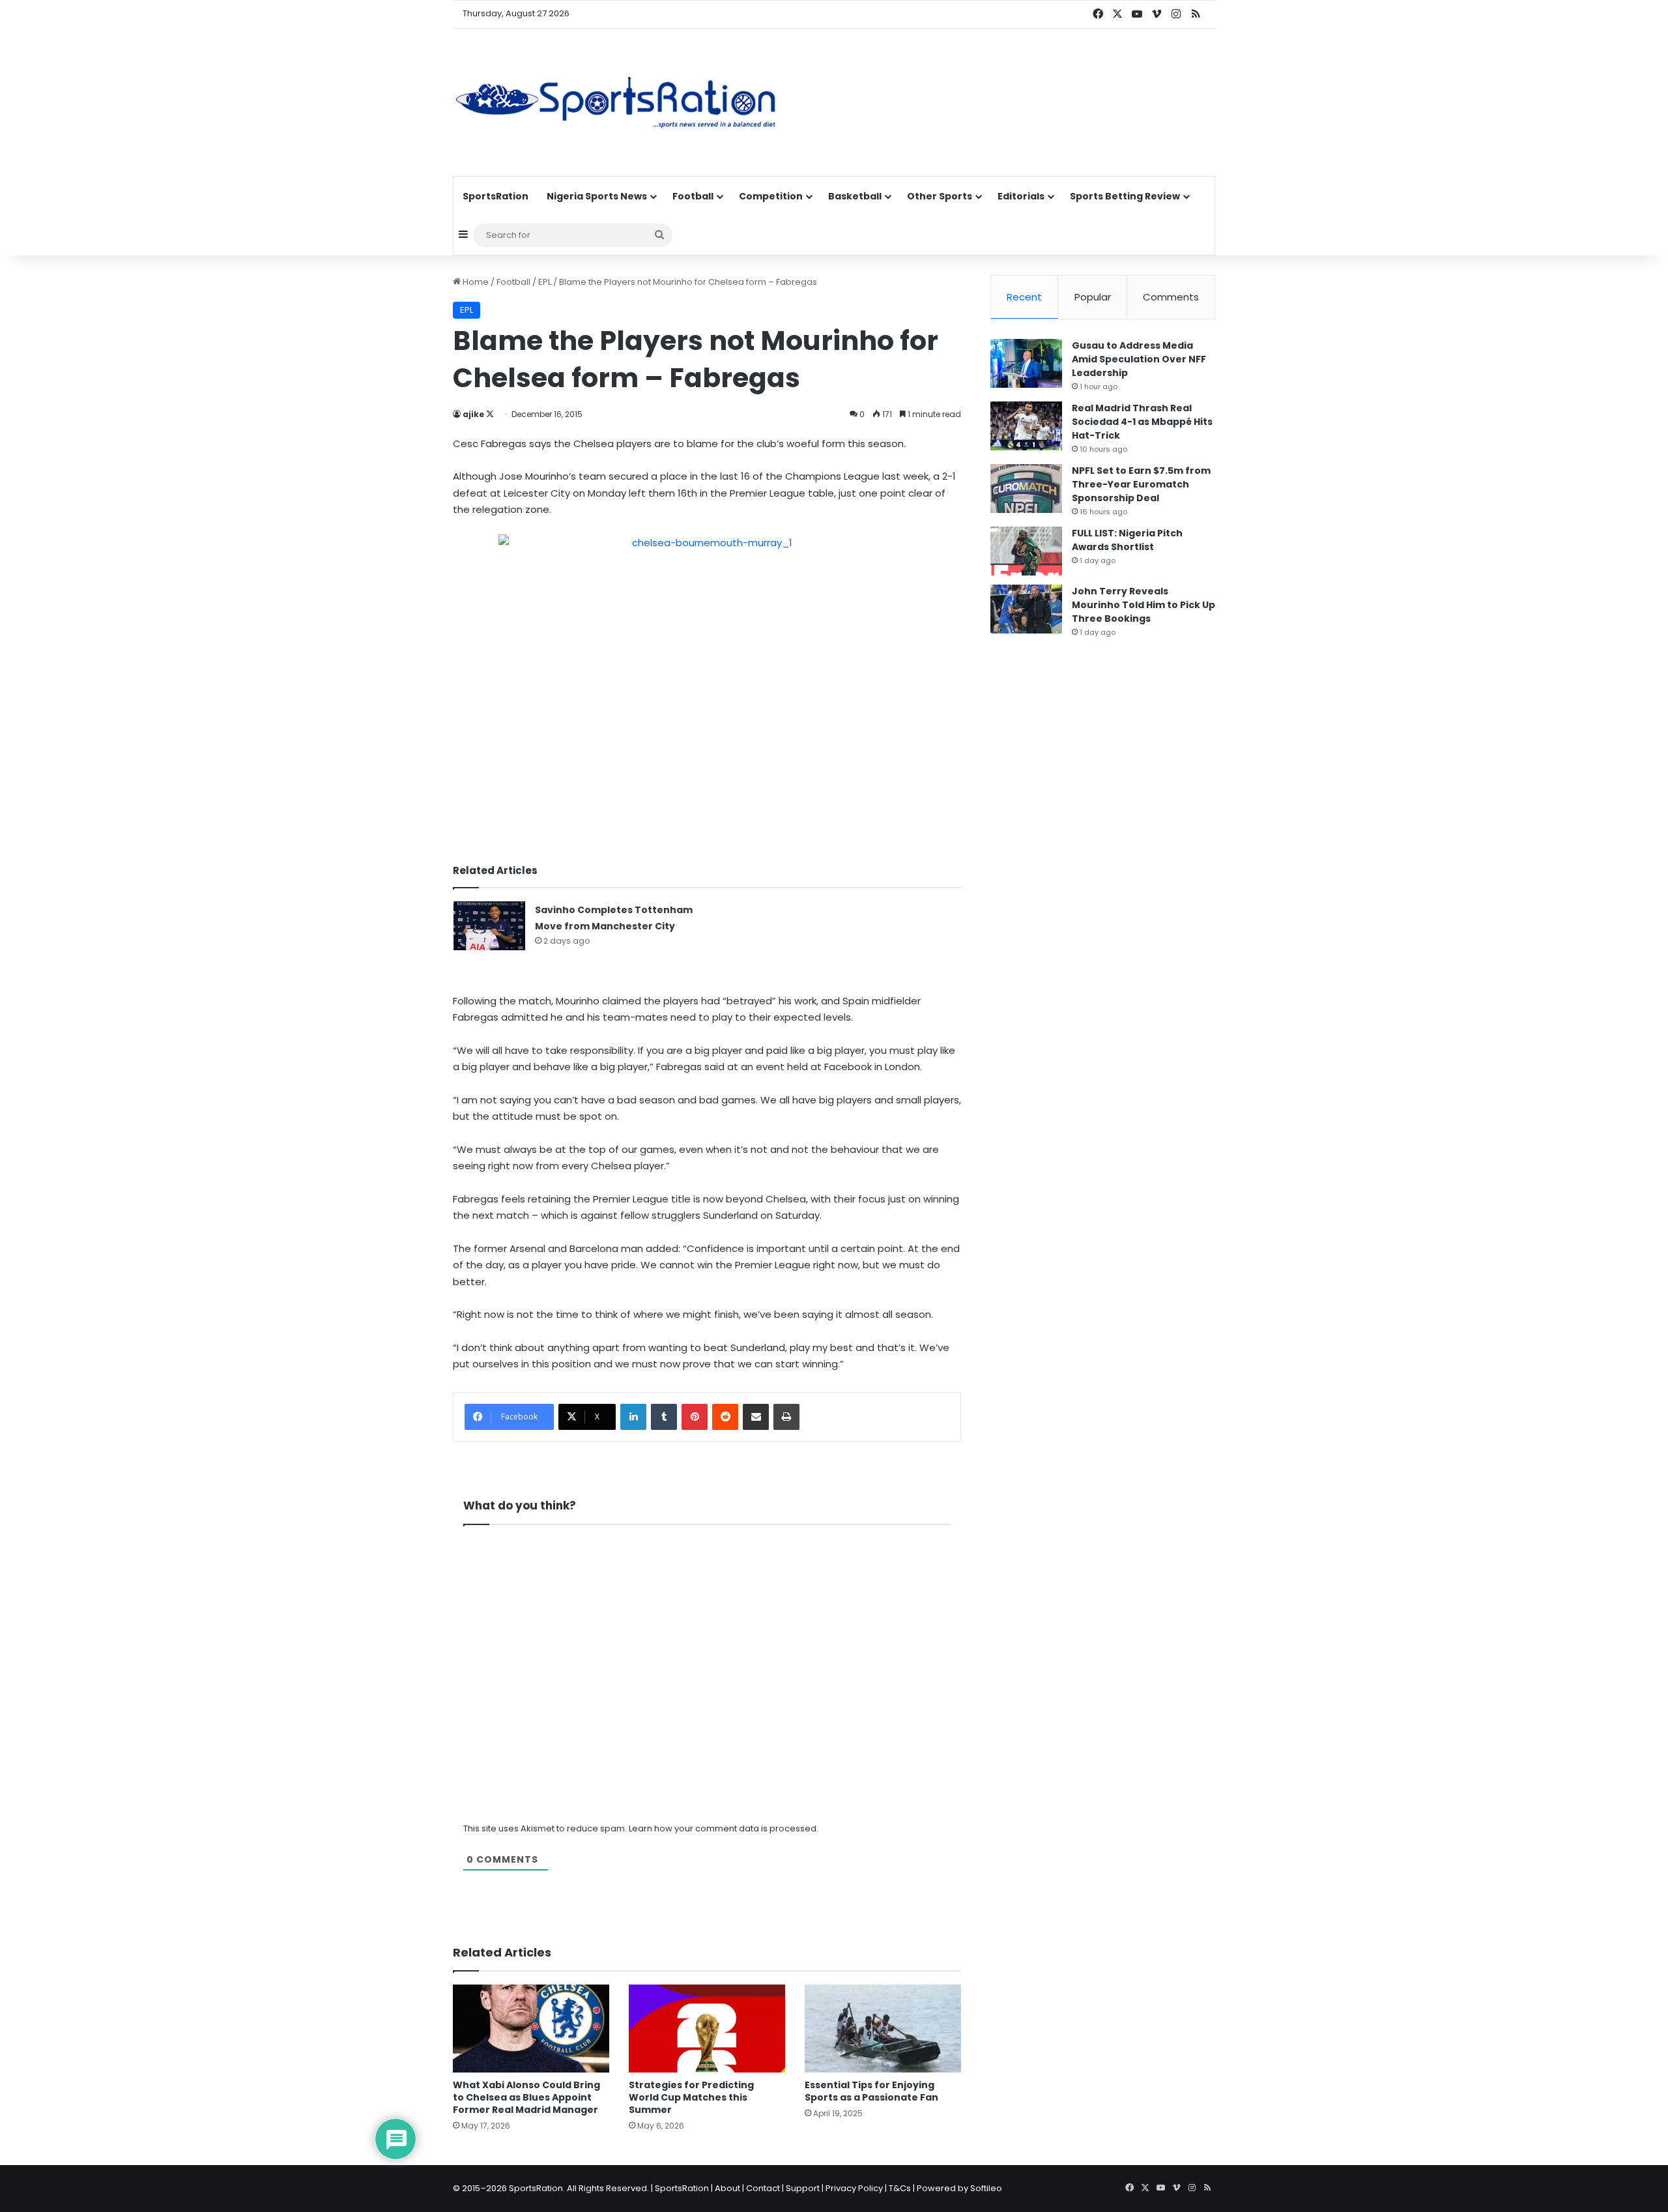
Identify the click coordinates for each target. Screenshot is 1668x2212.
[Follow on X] (490, 414)
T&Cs (900, 2188)
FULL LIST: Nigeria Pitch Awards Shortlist (1127, 540)
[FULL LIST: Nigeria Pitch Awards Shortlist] (1026, 551)
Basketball (855, 196)
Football (693, 196)
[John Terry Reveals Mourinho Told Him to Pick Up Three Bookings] (1026, 609)
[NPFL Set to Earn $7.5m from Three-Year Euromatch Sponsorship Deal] (1026, 488)
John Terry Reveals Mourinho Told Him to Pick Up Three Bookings (1143, 605)
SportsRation (496, 196)
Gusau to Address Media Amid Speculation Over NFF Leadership (1139, 359)
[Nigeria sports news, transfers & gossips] (616, 102)
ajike (473, 414)
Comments (1171, 297)
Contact (763, 2188)
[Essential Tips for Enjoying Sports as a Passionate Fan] (883, 2029)
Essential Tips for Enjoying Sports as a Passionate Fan (871, 2091)
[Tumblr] (664, 1417)
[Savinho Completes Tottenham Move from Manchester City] (489, 926)
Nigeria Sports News (597, 196)
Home (475, 282)
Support (803, 2188)
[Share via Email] (756, 1417)
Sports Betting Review (1125, 196)
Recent (1024, 297)
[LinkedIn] (633, 1417)
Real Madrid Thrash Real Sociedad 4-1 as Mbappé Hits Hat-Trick (1142, 422)
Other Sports (940, 196)
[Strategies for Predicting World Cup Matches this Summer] (707, 2029)
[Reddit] (725, 1417)
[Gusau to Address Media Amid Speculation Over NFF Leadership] (1026, 363)
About (727, 2188)
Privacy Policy (854, 2188)
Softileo (986, 2188)
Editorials (1021, 196)
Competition (771, 196)
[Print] (786, 1417)
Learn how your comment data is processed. (724, 1828)
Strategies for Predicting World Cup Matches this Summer (691, 2097)
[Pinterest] (695, 1417)
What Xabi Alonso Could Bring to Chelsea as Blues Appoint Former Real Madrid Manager (526, 2097)
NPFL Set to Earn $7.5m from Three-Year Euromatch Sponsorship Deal (1141, 484)
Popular (1093, 297)
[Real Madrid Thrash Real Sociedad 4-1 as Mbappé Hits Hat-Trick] (1026, 426)
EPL (545, 282)
